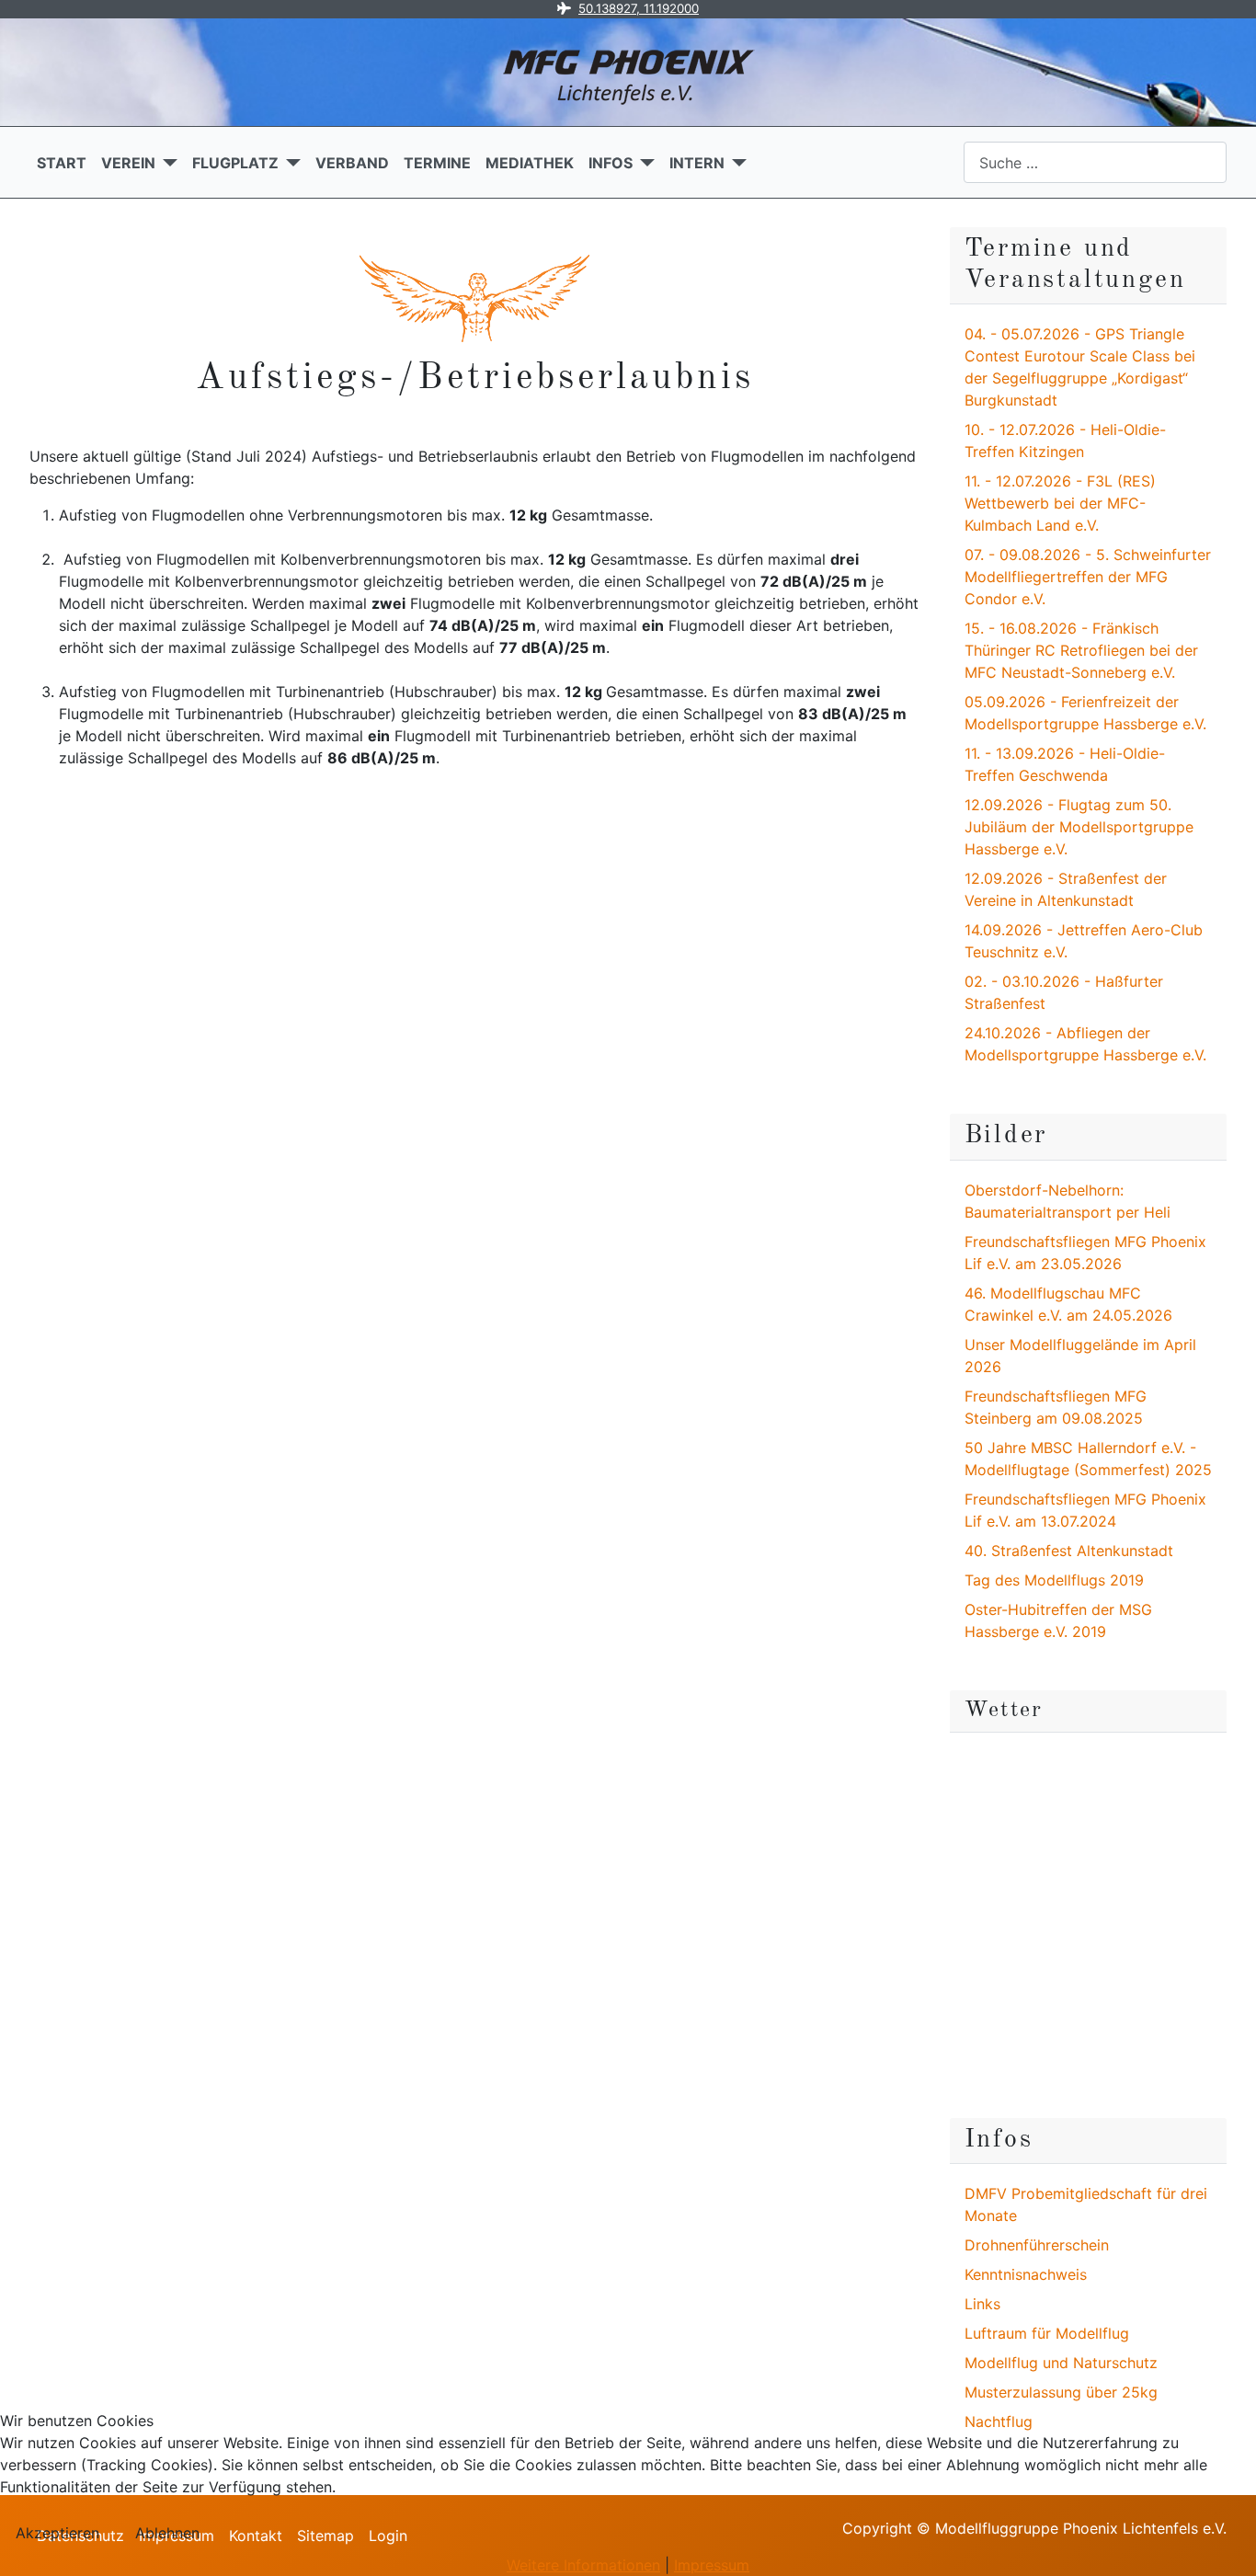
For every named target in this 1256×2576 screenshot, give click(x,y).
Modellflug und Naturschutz (1061, 2363)
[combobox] (1095, 162)
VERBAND (352, 163)
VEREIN (128, 163)
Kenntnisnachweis (1026, 2274)
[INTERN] (736, 163)
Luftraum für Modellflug (1047, 2333)
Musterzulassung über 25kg (1061, 2392)
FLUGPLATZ (235, 163)
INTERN (697, 163)
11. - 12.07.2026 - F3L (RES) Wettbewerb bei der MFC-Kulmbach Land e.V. (1060, 503)
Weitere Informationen (583, 2565)
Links (982, 2304)
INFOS (611, 163)
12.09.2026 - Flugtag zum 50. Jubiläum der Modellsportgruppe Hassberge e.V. (1079, 827)
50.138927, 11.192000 (639, 8)
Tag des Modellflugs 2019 (1054, 1580)
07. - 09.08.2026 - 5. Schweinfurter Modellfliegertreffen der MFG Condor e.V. (1088, 577)
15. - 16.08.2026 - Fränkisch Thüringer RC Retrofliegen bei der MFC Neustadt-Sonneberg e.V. (1081, 650)
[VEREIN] (166, 163)
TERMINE (437, 163)
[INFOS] (644, 163)
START (62, 163)
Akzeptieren (57, 2533)
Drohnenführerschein (1037, 2245)
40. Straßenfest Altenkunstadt (1069, 1551)
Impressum (712, 2565)
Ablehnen (167, 2533)
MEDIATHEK (530, 163)
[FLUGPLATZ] (290, 163)
